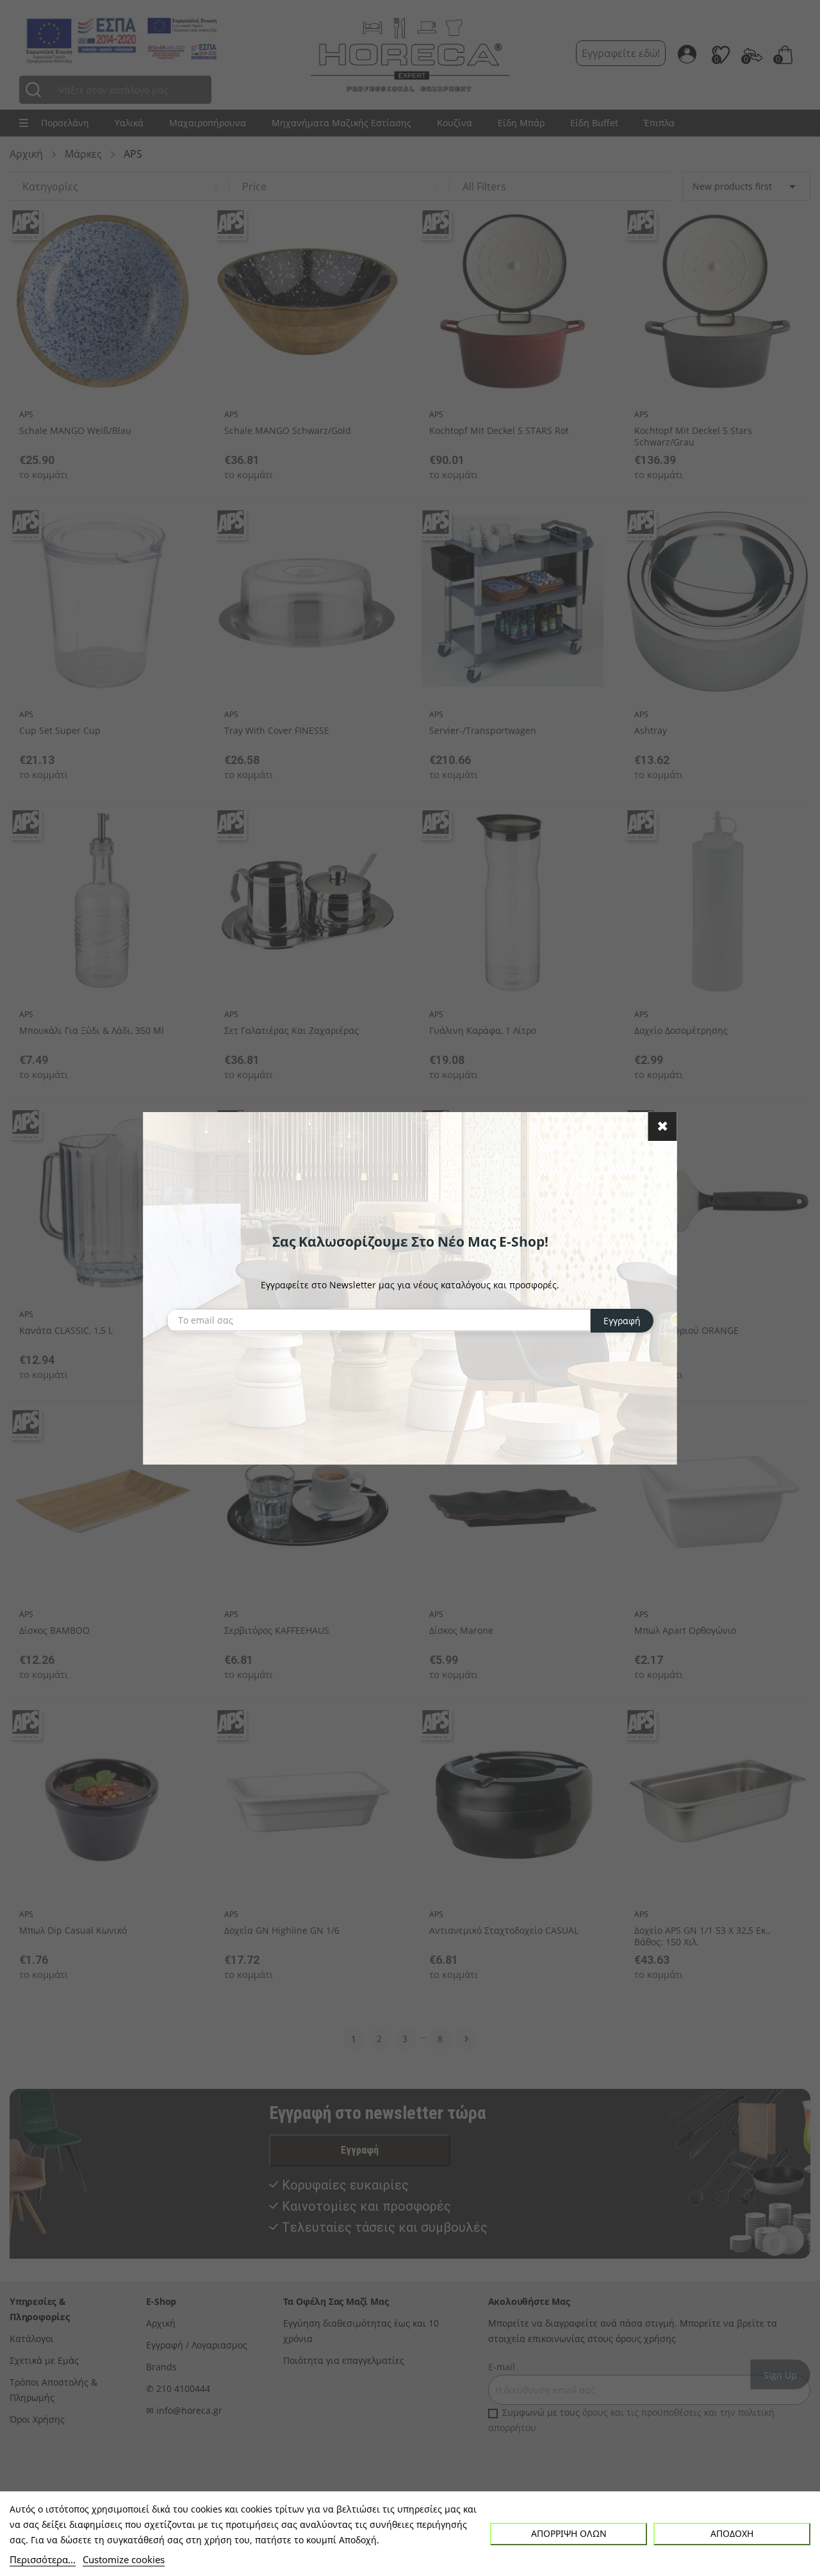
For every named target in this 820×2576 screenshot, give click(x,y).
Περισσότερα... (43, 2559)
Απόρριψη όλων (569, 2533)
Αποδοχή (732, 2533)
